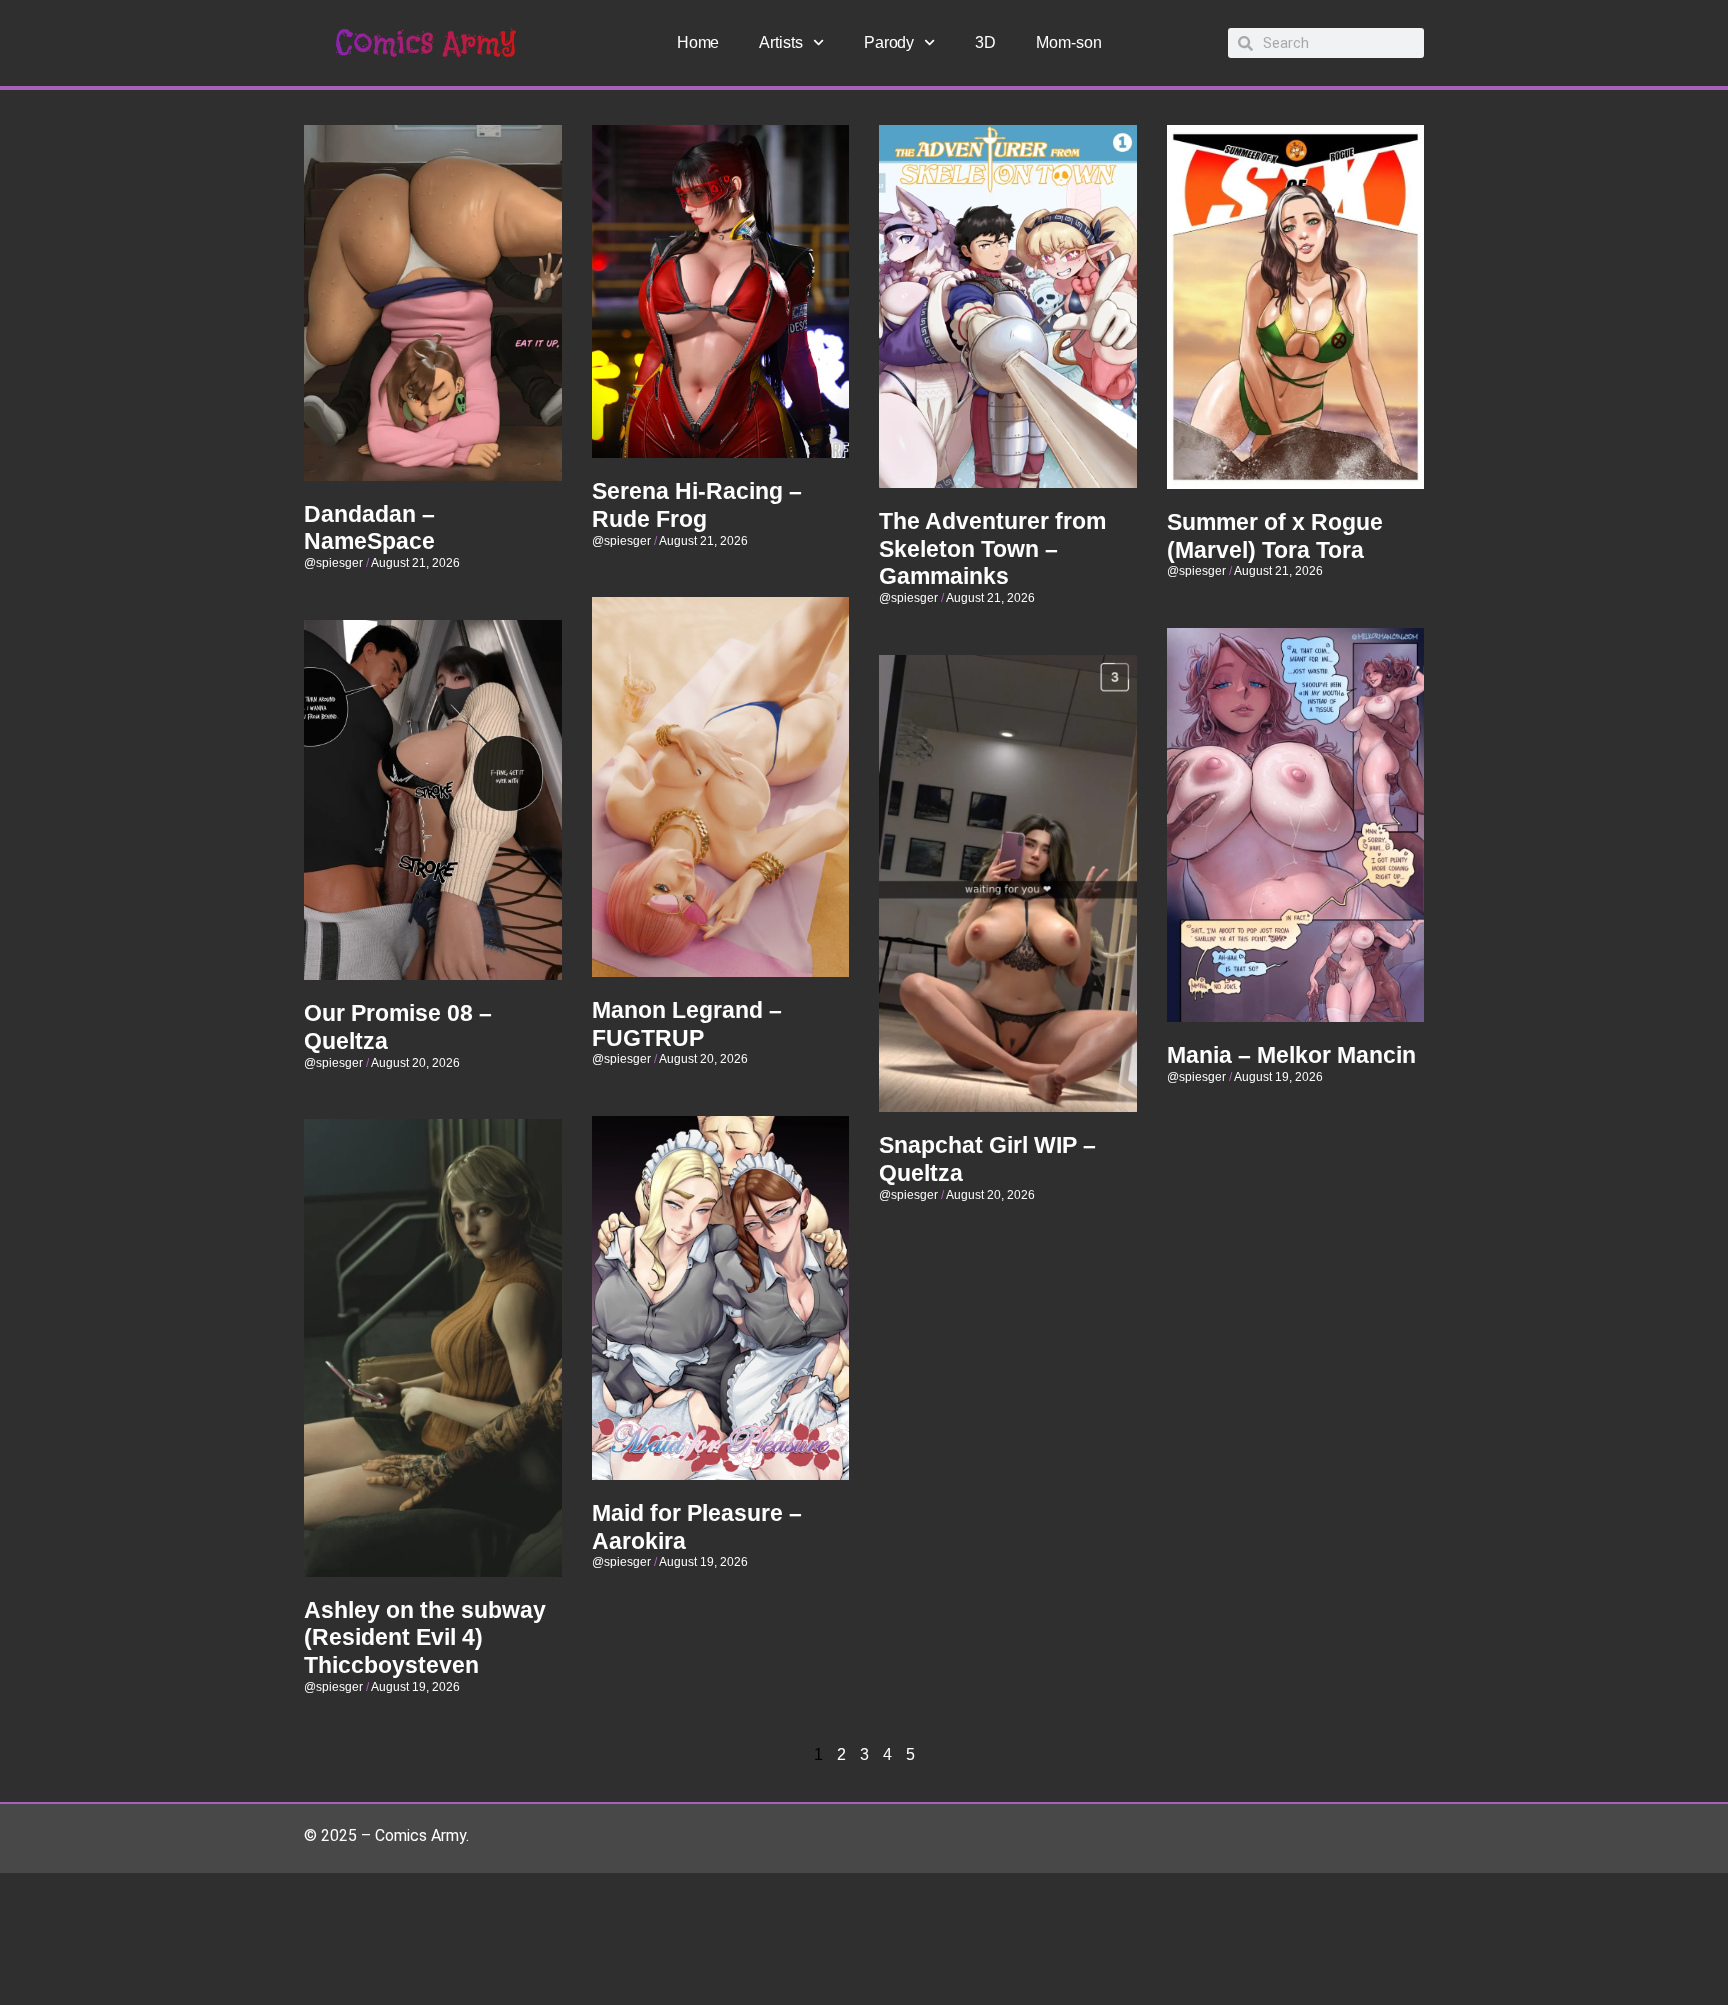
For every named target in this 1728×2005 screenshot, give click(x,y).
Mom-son (1068, 42)
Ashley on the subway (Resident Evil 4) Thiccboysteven (425, 1637)
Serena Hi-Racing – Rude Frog (697, 505)
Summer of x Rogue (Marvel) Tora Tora (1275, 536)
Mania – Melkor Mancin (1291, 1055)
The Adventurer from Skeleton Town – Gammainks (992, 548)
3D (985, 42)
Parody (889, 42)
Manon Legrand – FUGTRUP (687, 1024)
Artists (780, 42)
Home (698, 42)
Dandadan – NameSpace (369, 528)
